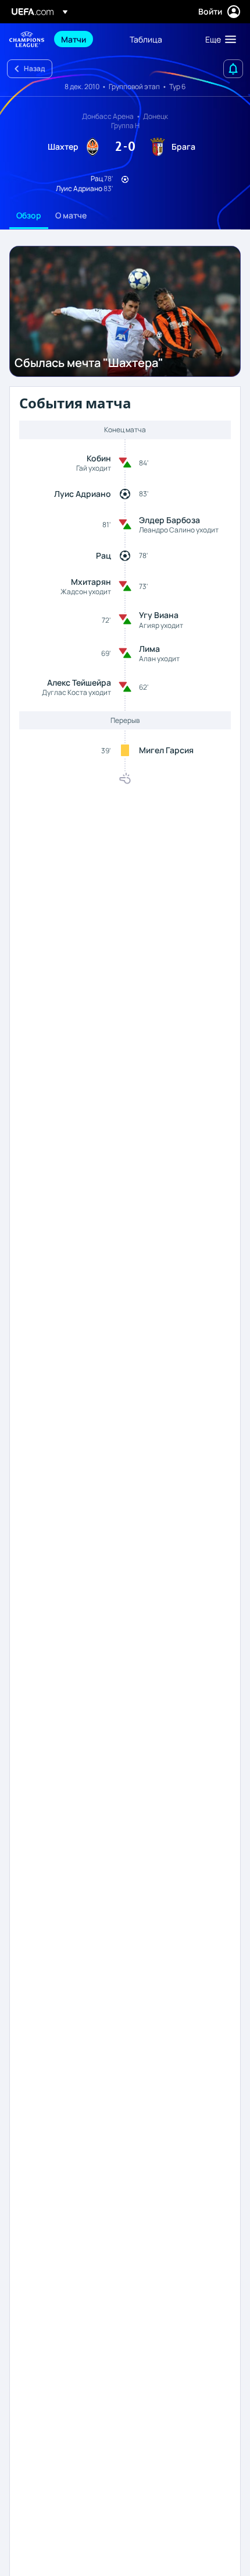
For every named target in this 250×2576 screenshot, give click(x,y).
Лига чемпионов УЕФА (27, 39)
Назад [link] (34, 68)
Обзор (29, 215)
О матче (71, 215)
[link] (74, 39)
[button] (218, 39)
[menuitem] (85, 39)
